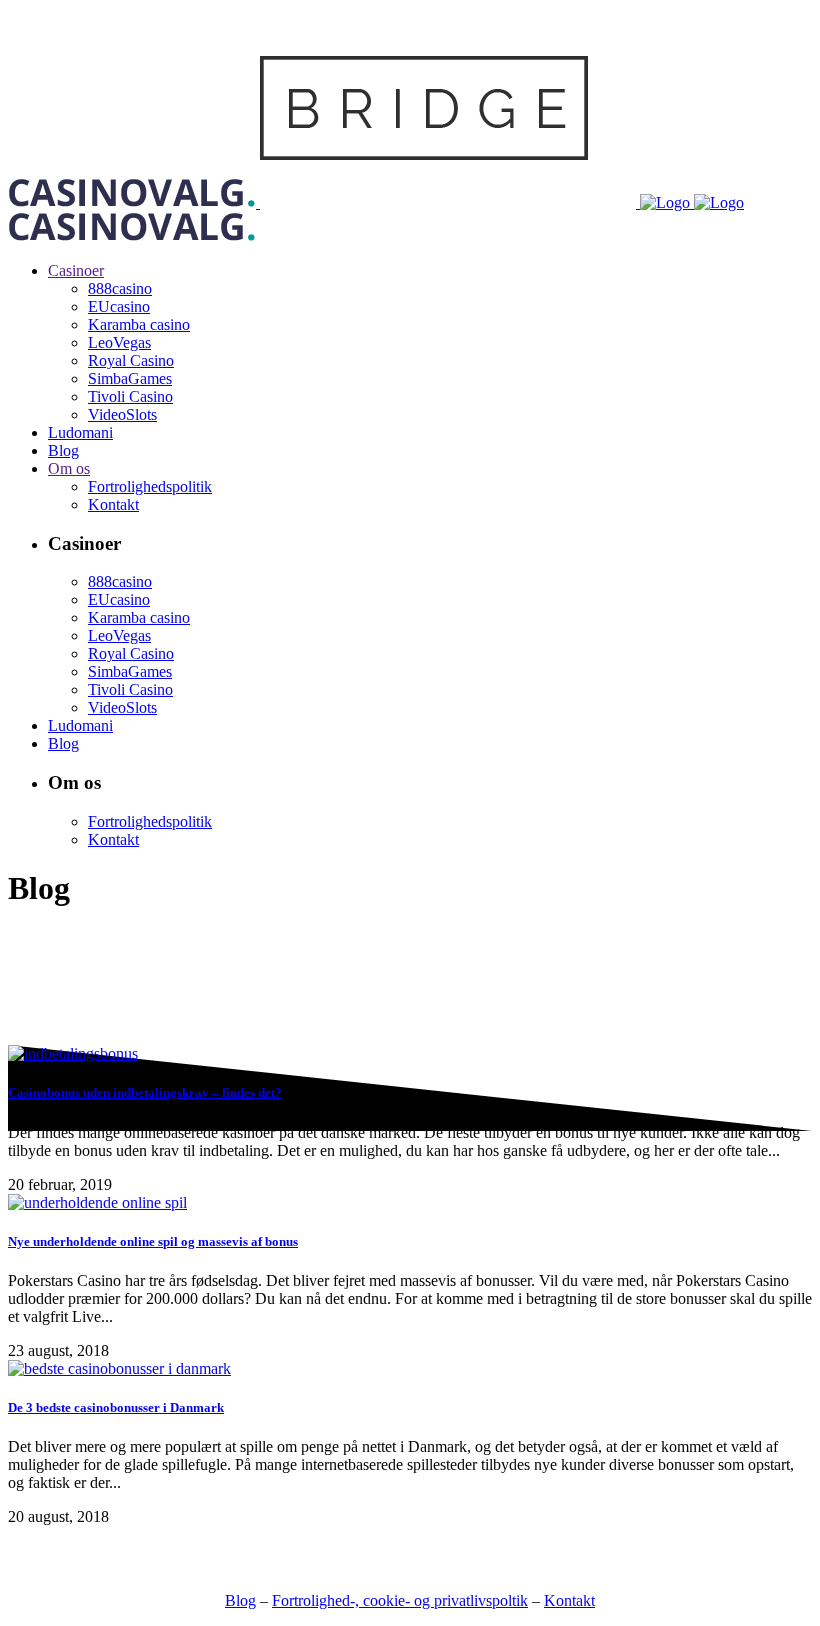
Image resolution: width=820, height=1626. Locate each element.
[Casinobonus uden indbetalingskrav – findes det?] (73, 1053)
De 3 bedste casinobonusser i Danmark (116, 1407)
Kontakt (569, 1600)
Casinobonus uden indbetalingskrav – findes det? (145, 1092)
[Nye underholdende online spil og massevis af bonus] (97, 1202)
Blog (240, 1600)
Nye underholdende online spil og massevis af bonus (153, 1241)
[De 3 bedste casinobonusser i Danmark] (119, 1368)
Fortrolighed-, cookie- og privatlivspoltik (400, 1600)
